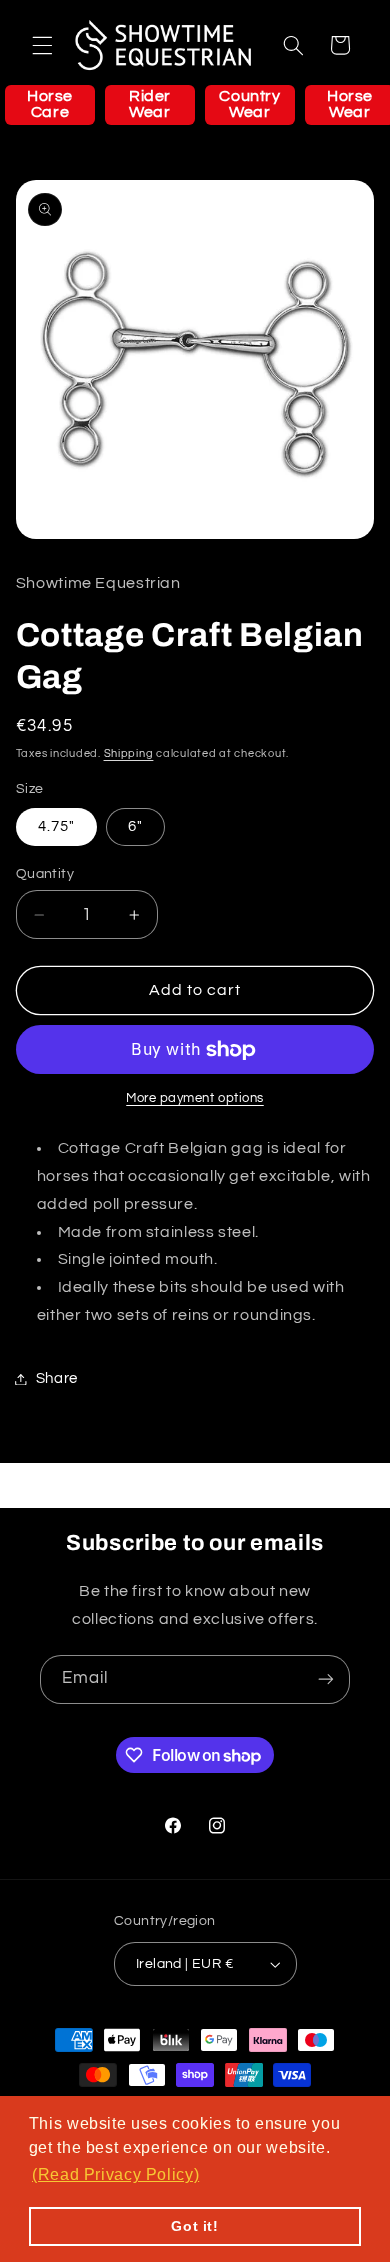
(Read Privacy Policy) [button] (115, 2174)
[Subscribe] (326, 1679)
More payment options (195, 1098)
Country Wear (249, 104)
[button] (42, 45)
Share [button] (57, 1378)
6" (135, 826)
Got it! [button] (194, 2226)
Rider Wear (150, 104)
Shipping (129, 753)
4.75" (56, 826)
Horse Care (50, 104)
